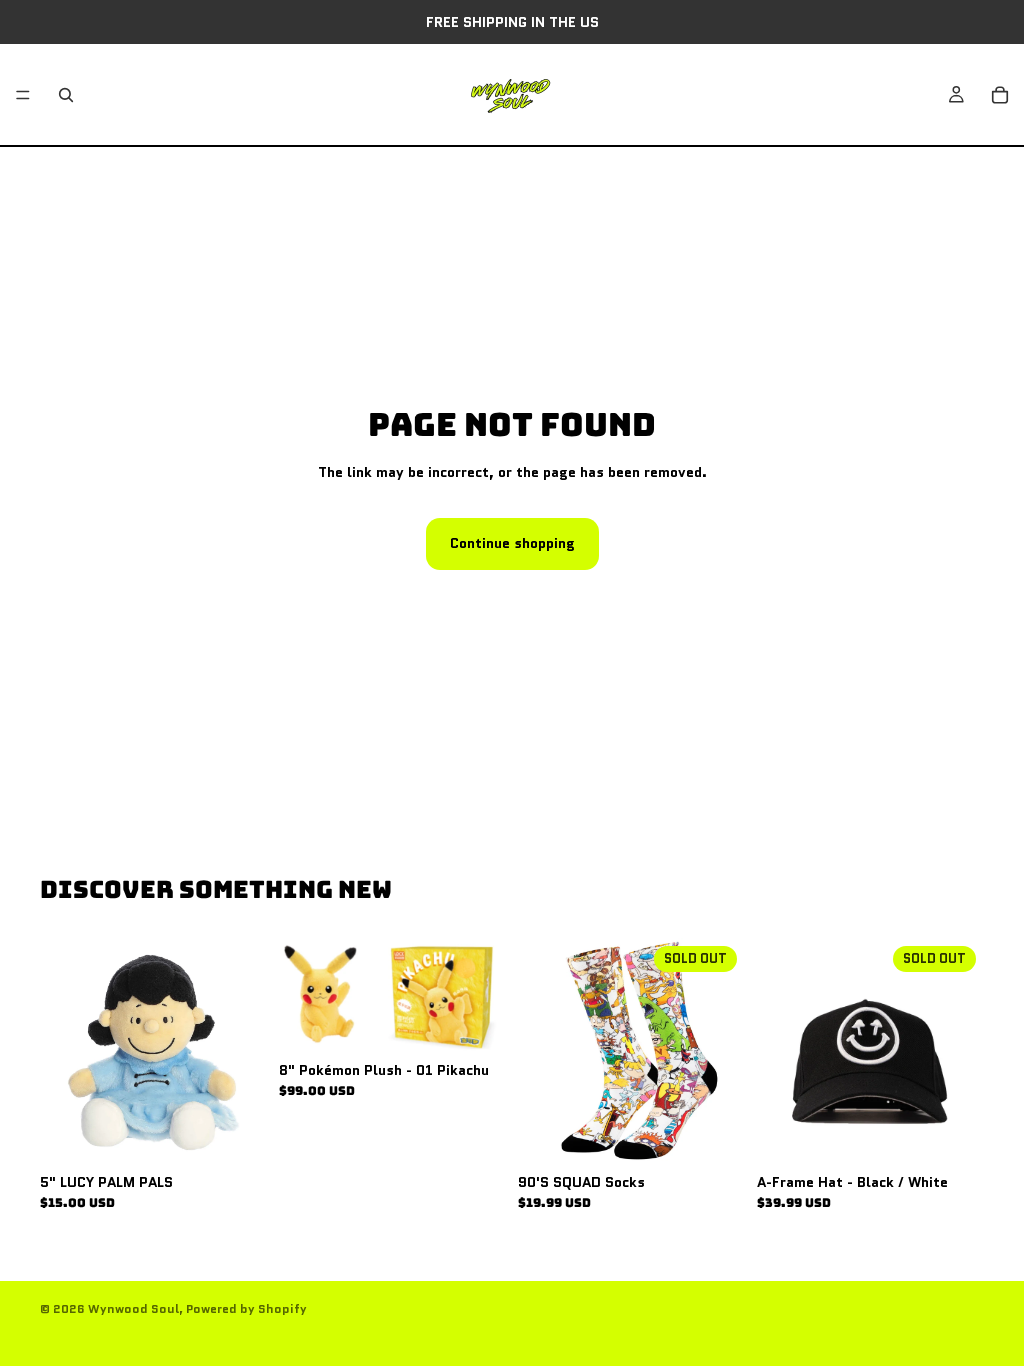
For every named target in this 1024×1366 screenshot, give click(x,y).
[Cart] (1000, 95)
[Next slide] (962, 1052)
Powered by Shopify (246, 1308)
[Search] (66, 95)
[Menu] (23, 95)
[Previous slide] (779, 1052)
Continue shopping (512, 543)
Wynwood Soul (133, 1308)
